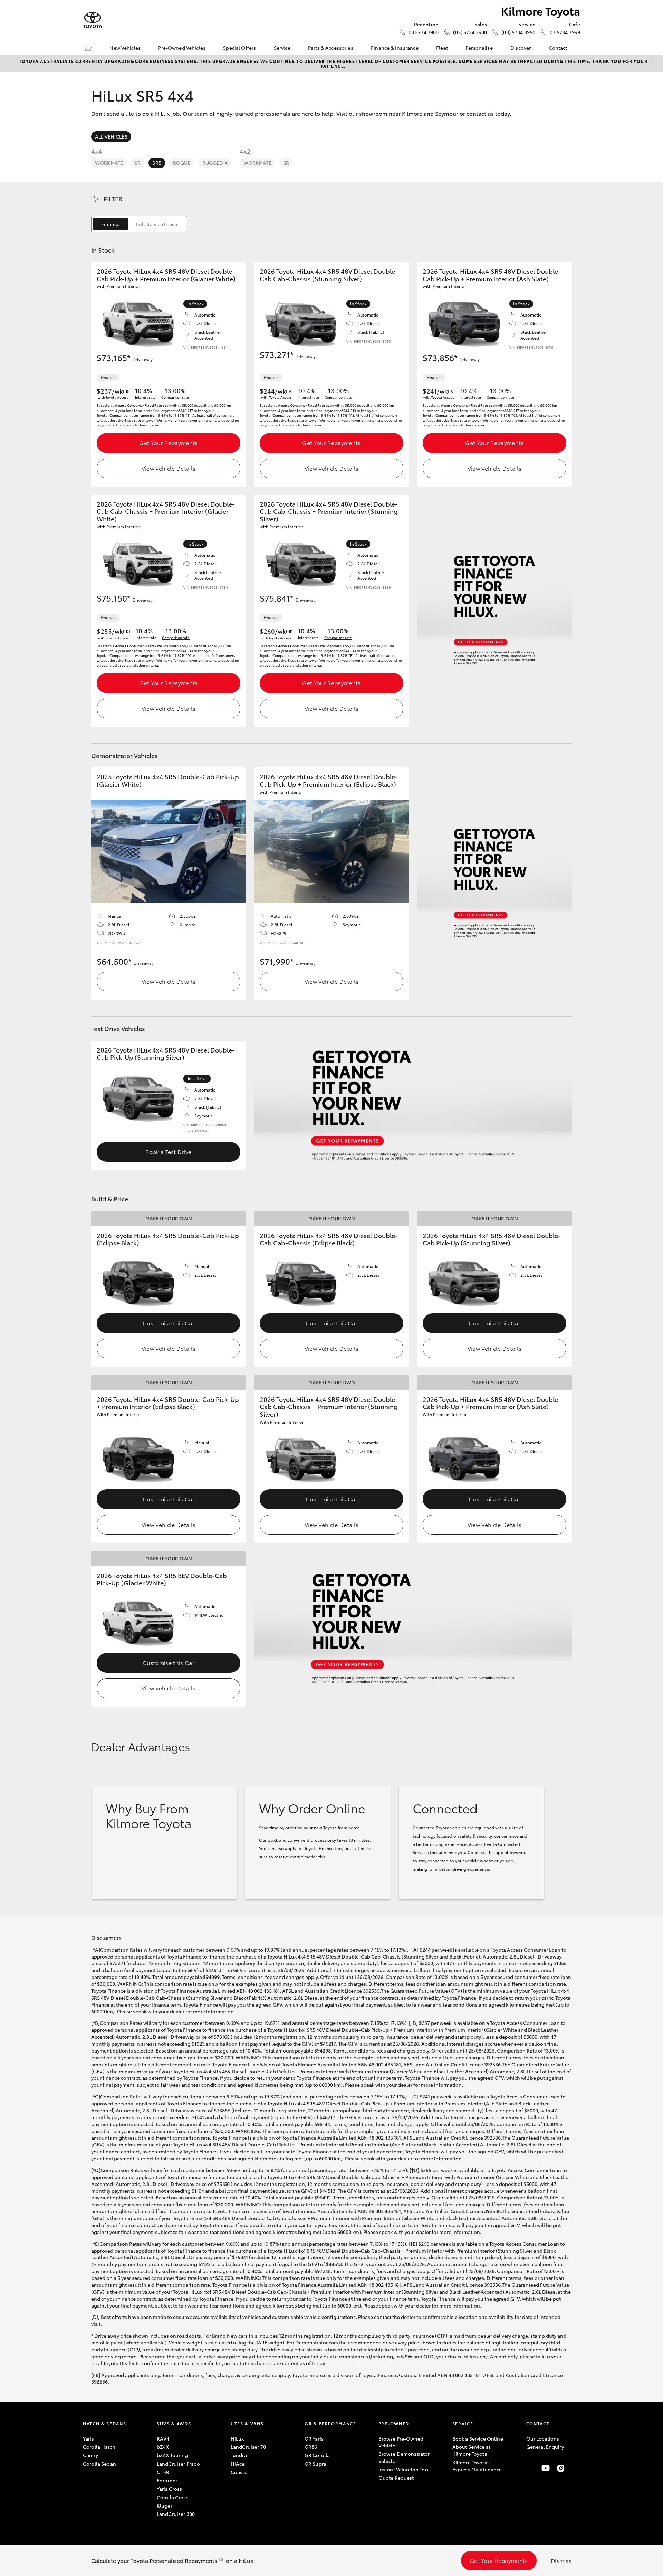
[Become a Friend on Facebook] (530, 2468)
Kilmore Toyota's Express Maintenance (477, 2466)
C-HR (163, 2472)
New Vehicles (125, 48)
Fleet (442, 48)
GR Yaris (314, 2438)
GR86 (311, 2447)
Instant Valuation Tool (404, 2469)
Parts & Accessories (331, 48)
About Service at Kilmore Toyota (471, 2450)
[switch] (139, 224)
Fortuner (167, 2480)
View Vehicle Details (169, 468)
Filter (113, 199)
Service (282, 48)
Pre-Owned (394, 2423)
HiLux (237, 2438)
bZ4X (163, 2447)
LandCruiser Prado (178, 2464)
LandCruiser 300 (176, 2514)
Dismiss (561, 2561)
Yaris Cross (170, 2489)
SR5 (157, 163)
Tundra (239, 2455)
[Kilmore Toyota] (93, 20)
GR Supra (315, 2464)
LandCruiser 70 (248, 2447)
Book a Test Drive (168, 1152)
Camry (90, 2455)
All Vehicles (111, 136)
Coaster (240, 2472)
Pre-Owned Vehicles (182, 48)
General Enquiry (545, 2447)
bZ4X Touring (172, 2455)
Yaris (88, 2438)
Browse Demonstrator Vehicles (404, 2457)
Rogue (182, 163)
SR (138, 163)
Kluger (165, 2506)
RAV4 (163, 2438)
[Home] (88, 48)
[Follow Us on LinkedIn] (576, 2468)
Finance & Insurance (395, 48)
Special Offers (239, 48)
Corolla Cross (173, 2497)
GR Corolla (317, 2455)
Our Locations (543, 2438)
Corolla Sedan (99, 2464)
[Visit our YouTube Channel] (546, 2468)
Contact (558, 48)
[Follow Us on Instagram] (561, 2468)
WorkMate (109, 163)
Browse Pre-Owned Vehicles (401, 2442)
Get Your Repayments (168, 442)
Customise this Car (169, 1323)
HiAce (238, 2464)
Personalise (479, 48)
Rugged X (215, 163)
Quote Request (396, 2478)
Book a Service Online (478, 2438)
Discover (521, 48)
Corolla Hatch (99, 2447)
